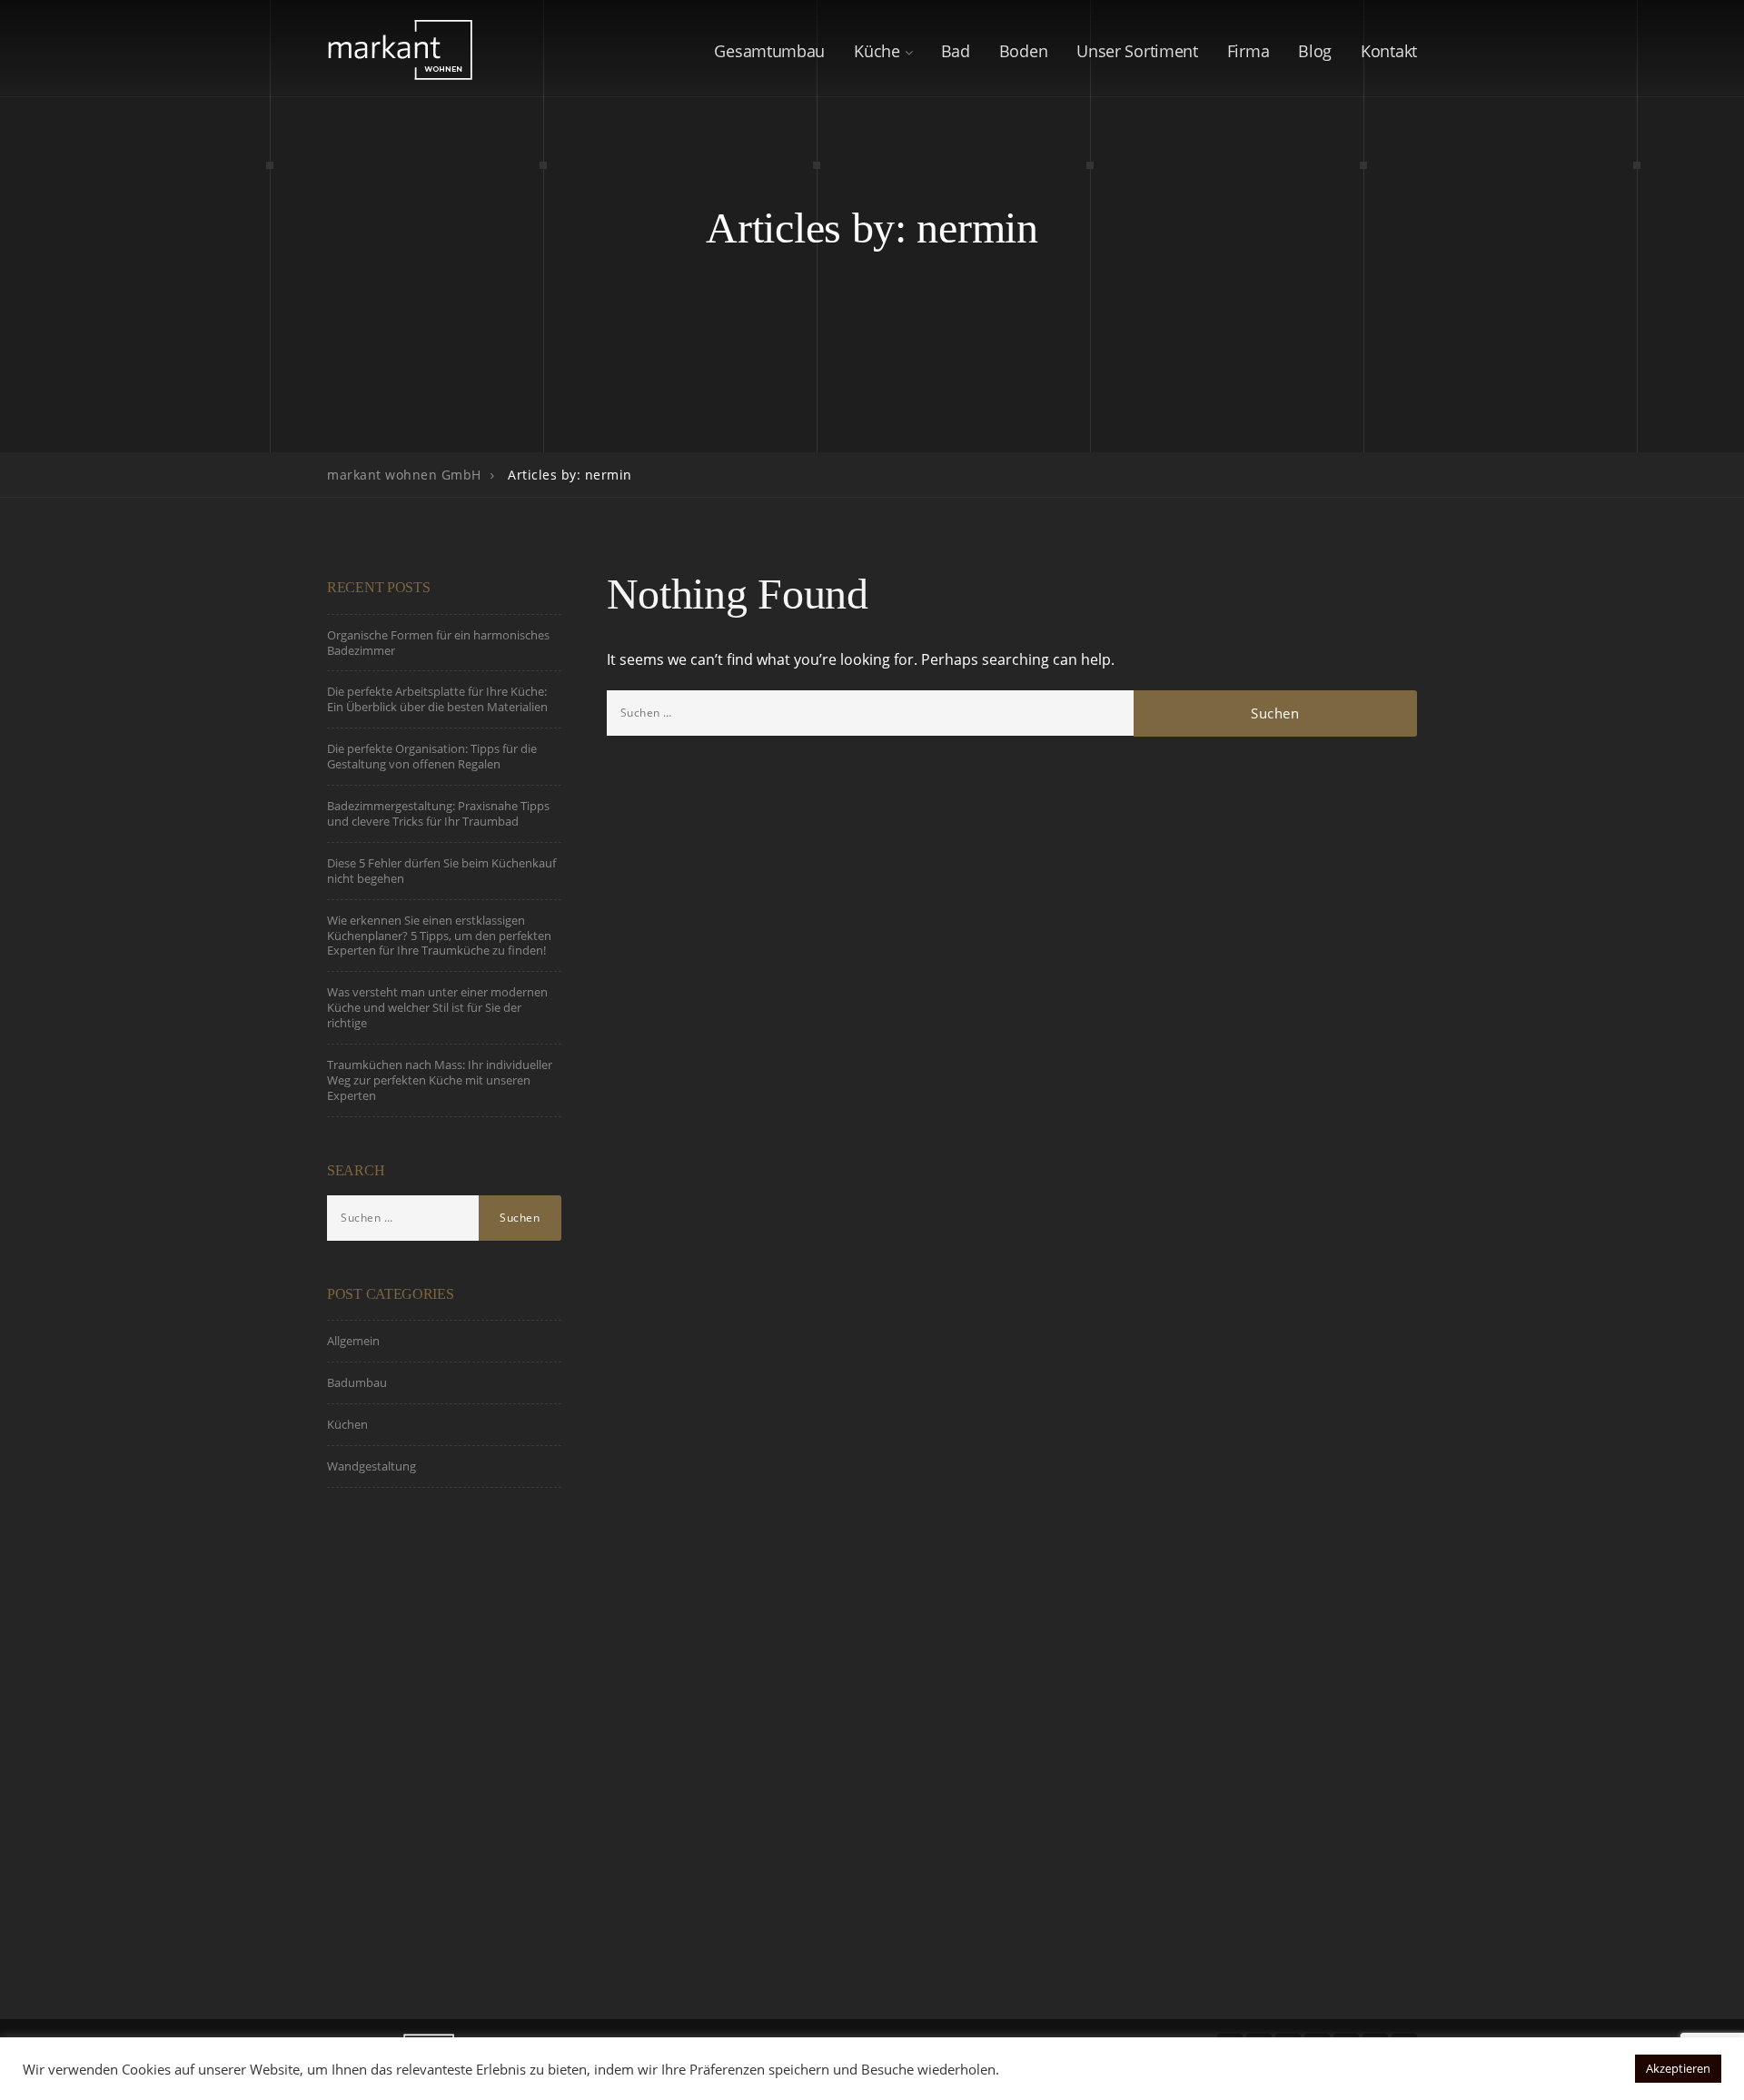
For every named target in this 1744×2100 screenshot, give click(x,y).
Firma (1249, 51)
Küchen (347, 1424)
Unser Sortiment (1137, 51)
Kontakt (1389, 51)
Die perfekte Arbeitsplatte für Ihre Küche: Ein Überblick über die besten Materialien (437, 699)
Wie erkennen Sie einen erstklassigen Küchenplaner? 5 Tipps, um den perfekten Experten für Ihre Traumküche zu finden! (439, 936)
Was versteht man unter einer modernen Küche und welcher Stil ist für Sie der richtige (437, 1007)
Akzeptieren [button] (1678, 2068)
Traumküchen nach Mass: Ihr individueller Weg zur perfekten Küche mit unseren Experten (440, 1080)
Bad (956, 51)
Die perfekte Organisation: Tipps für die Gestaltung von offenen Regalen (432, 756)
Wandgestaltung (372, 1466)
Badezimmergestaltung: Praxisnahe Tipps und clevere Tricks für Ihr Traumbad (438, 813)
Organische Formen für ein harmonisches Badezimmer (438, 643)
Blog (1315, 51)
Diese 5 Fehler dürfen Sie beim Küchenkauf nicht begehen (441, 871)
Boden (1024, 51)
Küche (877, 51)
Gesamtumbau (769, 51)
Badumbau (357, 1382)
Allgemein (353, 1341)
